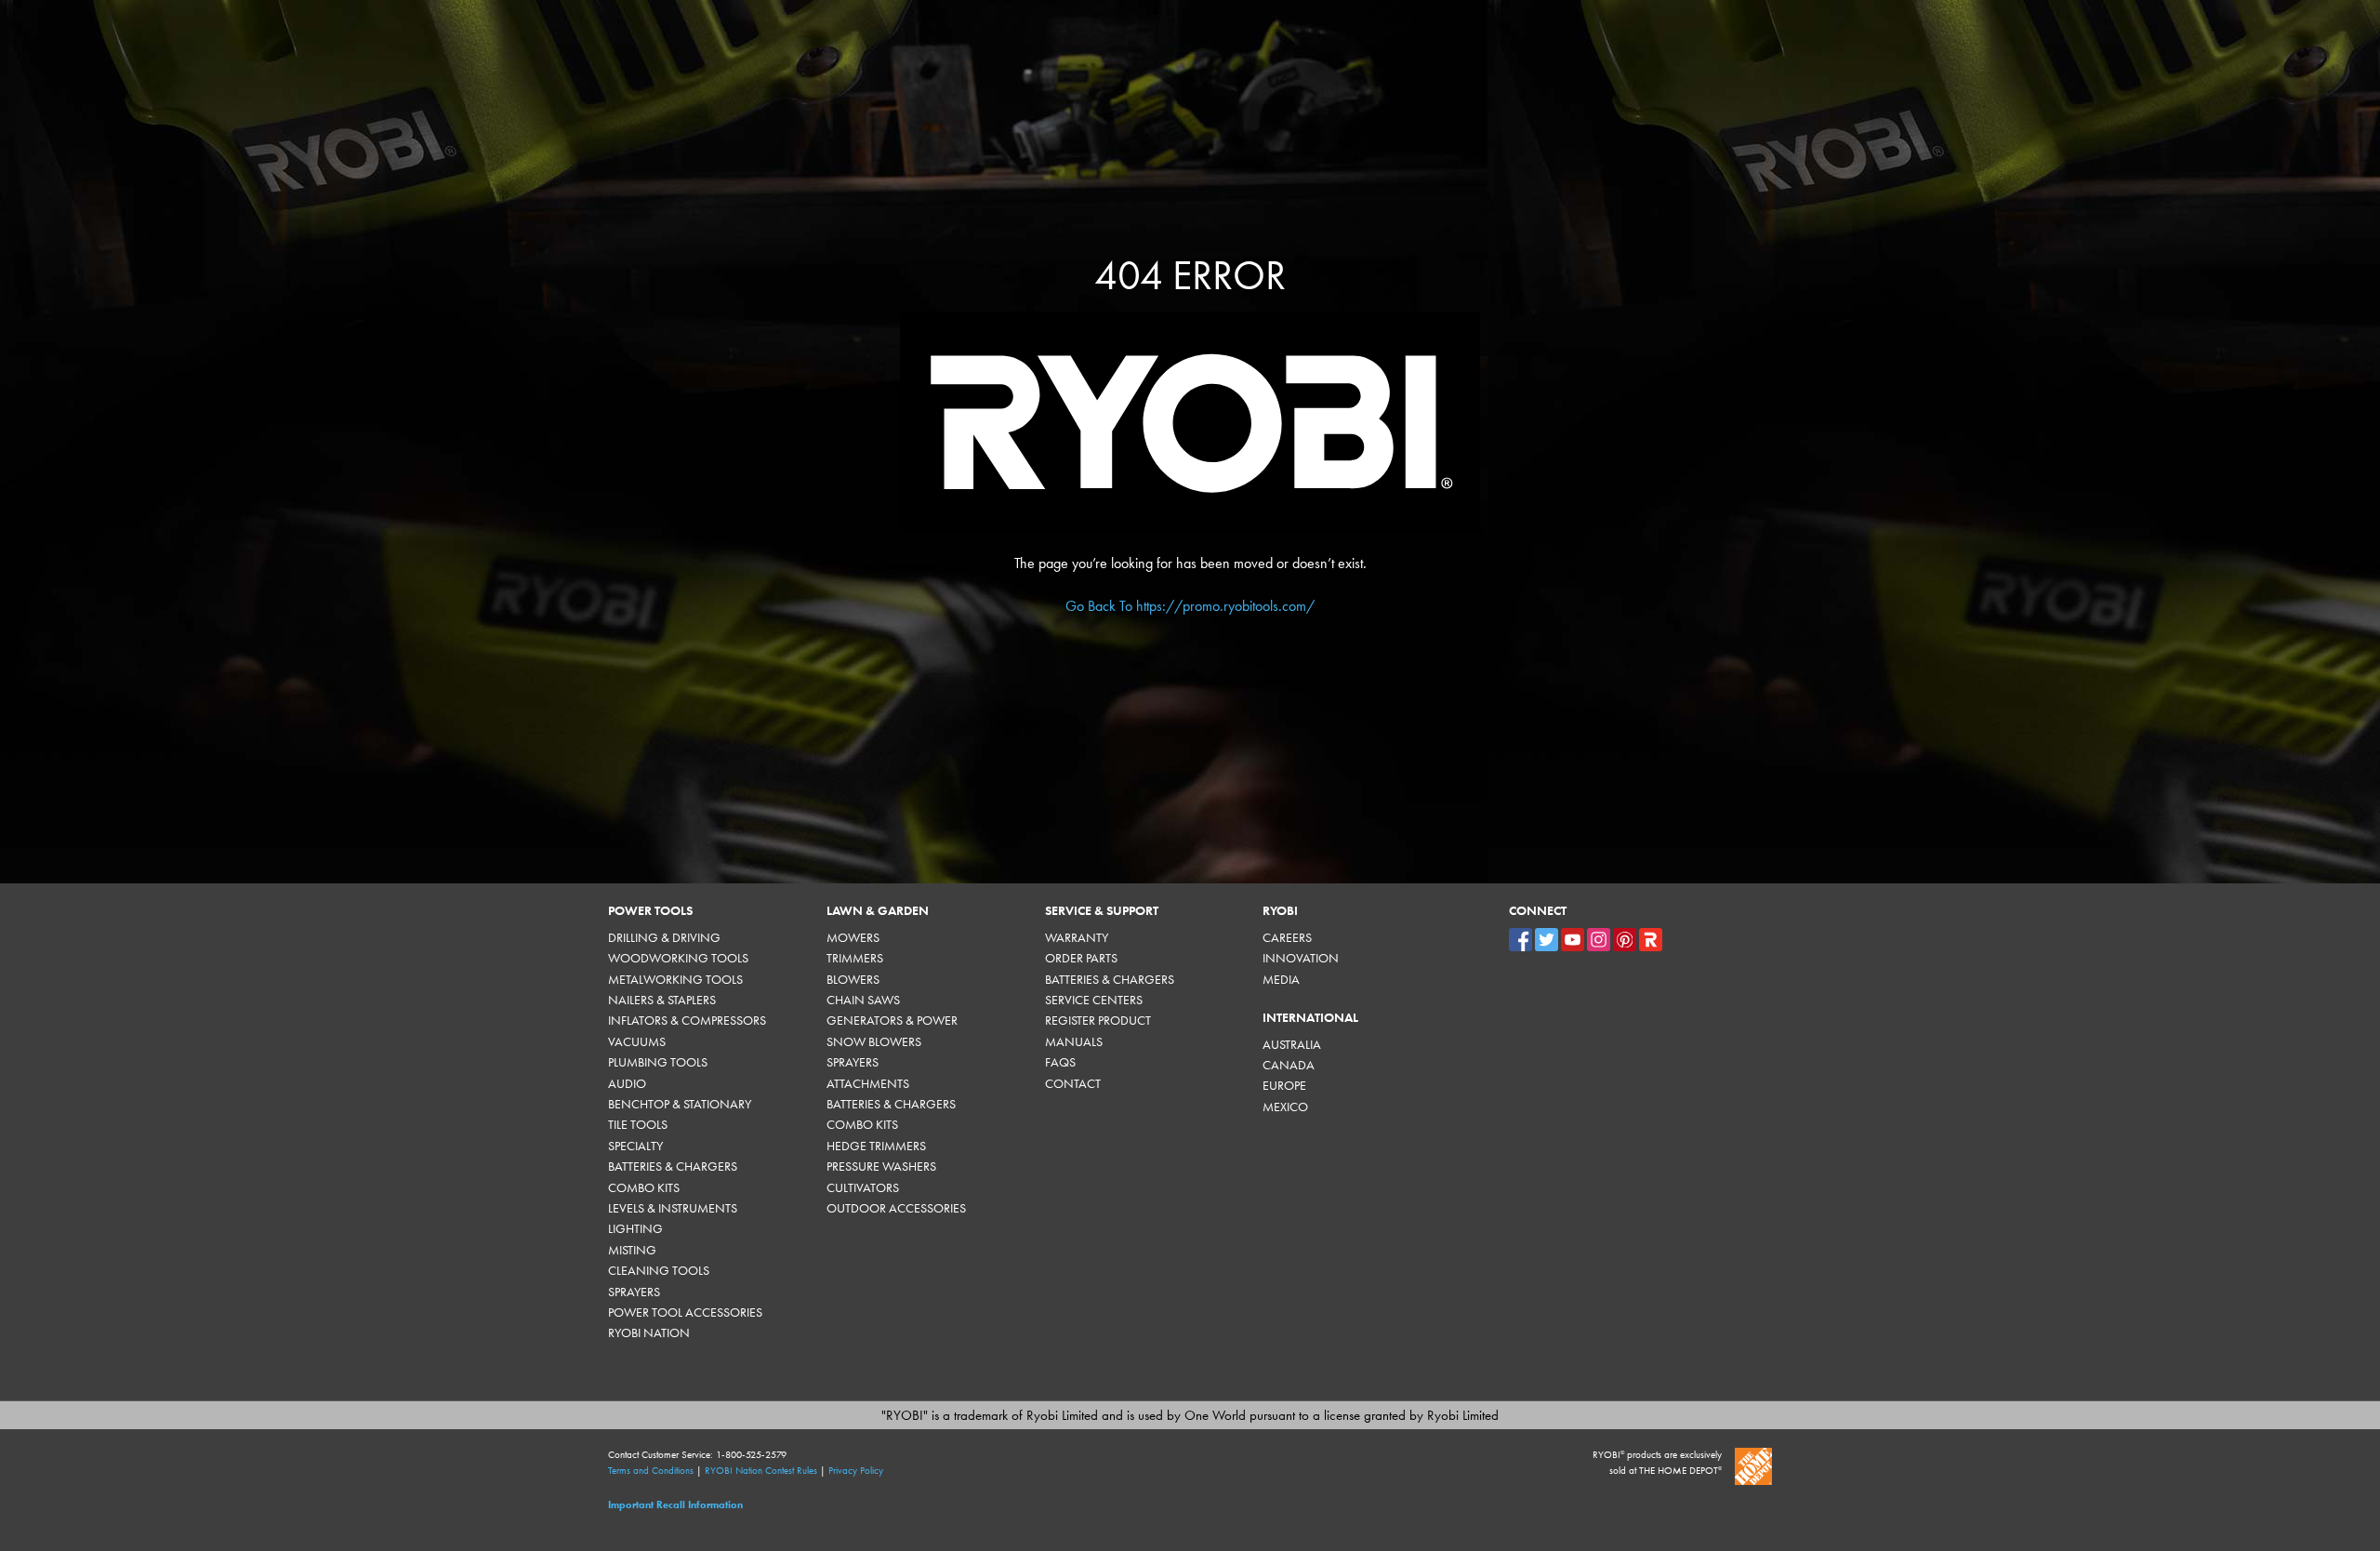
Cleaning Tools (659, 1271)
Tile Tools (638, 1125)
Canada (1289, 1065)
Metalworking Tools (675, 980)
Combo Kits (644, 1188)
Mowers (853, 938)
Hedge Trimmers (876, 1146)
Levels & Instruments (673, 1208)
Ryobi (1651, 940)
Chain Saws (863, 1000)
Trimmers (855, 958)
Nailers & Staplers (662, 1000)
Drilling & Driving (664, 938)
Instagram (1599, 940)
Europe (1284, 1086)
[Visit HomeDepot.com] (1753, 1466)
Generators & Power (892, 1021)
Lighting (635, 1229)
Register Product (1098, 1021)
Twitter (1547, 940)
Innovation (1301, 958)
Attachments (868, 1084)
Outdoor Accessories (896, 1208)
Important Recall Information (675, 1505)
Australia (1292, 1045)
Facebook (1521, 940)
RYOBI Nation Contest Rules (761, 1471)
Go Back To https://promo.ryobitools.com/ (1190, 606)
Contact (1073, 1084)
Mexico (1285, 1107)
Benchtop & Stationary (680, 1104)
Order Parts (1081, 958)
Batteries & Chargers (673, 1167)
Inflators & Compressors (687, 1021)
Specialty (635, 1146)
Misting (632, 1250)
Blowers (853, 980)
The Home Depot (1680, 1471)
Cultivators (863, 1188)
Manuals (1074, 1042)
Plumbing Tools (658, 1062)
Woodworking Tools (678, 958)
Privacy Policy (856, 1471)
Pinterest (1625, 940)
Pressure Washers (881, 1167)
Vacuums (637, 1042)
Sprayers (634, 1292)
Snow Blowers (874, 1042)
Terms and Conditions (651, 1471)
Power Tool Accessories (685, 1312)
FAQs (1060, 1062)
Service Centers (1094, 1000)
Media (1281, 980)
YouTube (1573, 940)
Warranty (1077, 938)
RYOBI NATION (649, 1333)
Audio (627, 1084)
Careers (1287, 938)
